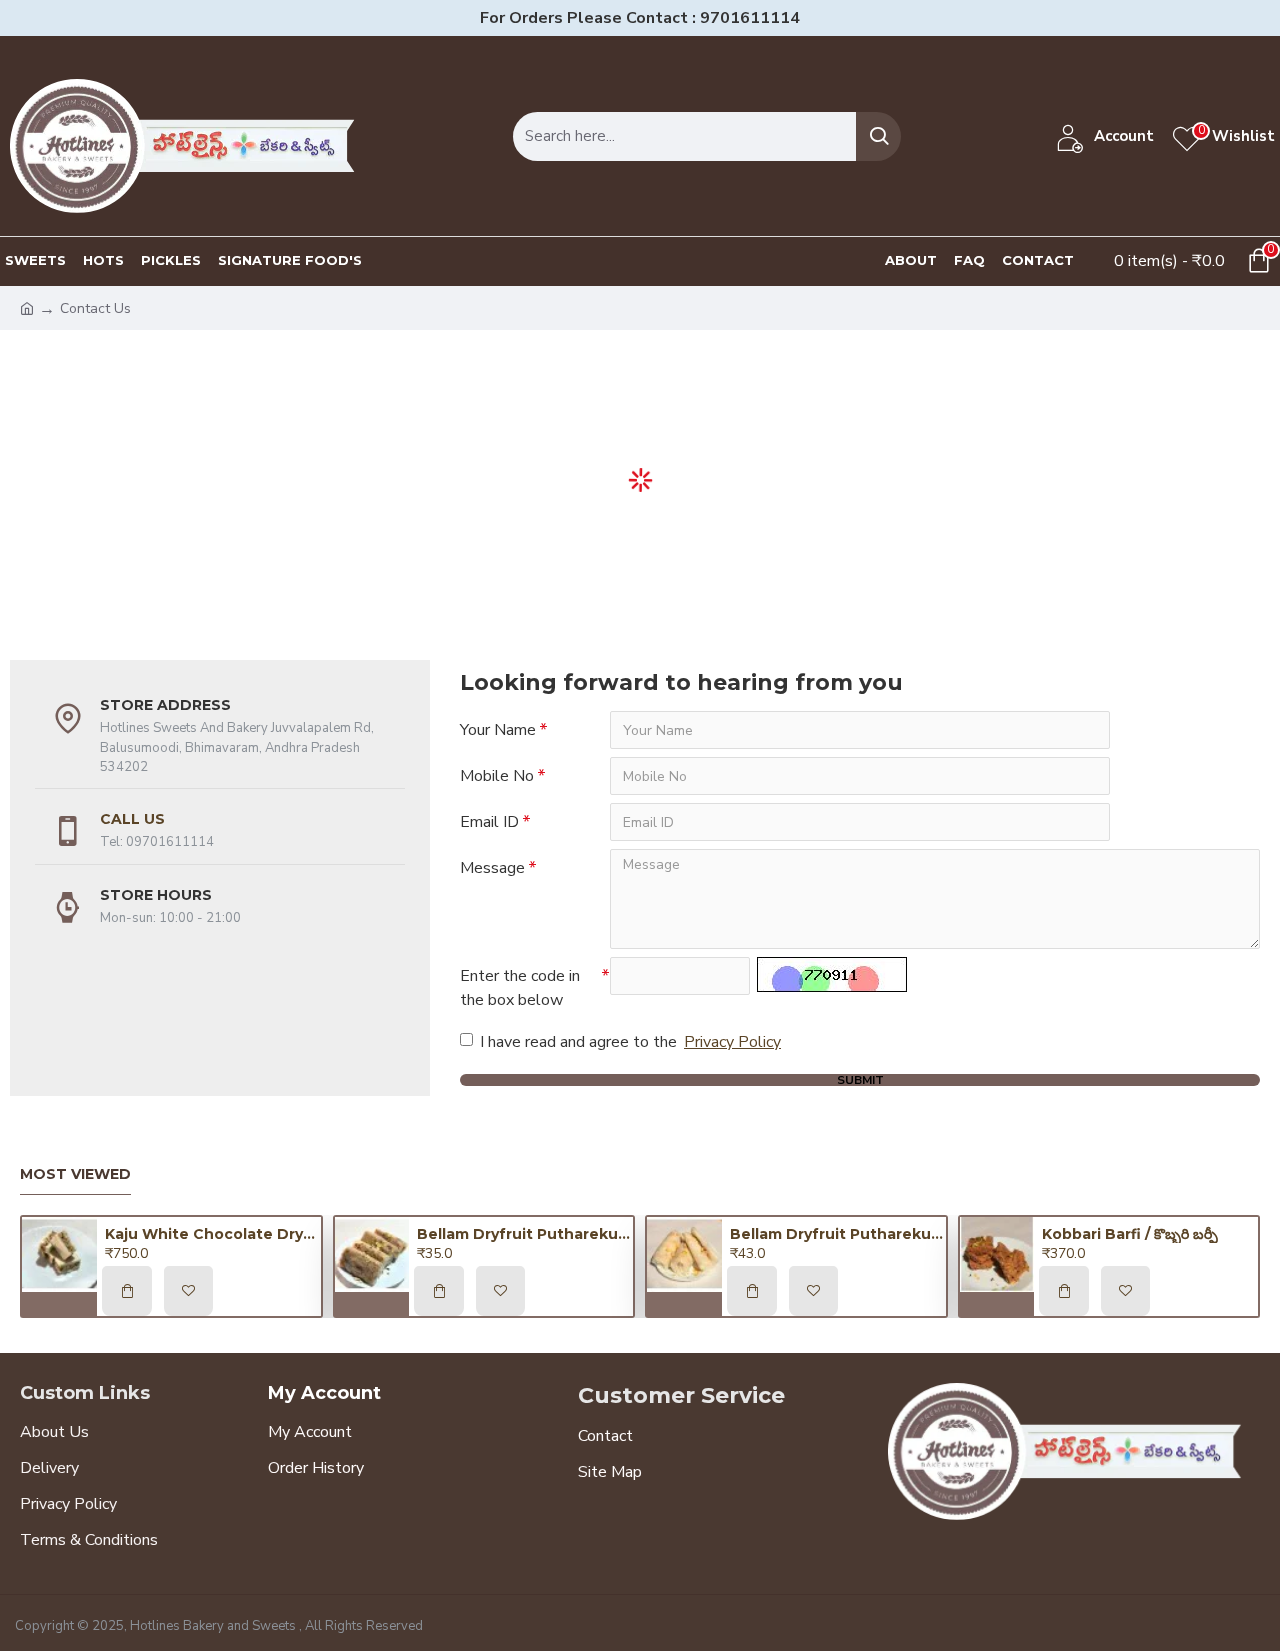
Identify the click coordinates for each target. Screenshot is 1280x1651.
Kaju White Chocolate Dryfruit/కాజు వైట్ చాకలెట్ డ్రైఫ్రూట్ (213, 1234)
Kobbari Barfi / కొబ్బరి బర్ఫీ (1130, 1234)
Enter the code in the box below (520, 988)
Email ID (489, 822)
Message (492, 868)
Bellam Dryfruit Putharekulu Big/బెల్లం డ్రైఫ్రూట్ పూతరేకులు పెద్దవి (838, 1234)
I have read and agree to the (630, 1042)
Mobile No (497, 776)
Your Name (498, 730)
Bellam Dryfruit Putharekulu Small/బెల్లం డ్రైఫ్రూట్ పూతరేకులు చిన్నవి (525, 1234)
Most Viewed (75, 1174)
